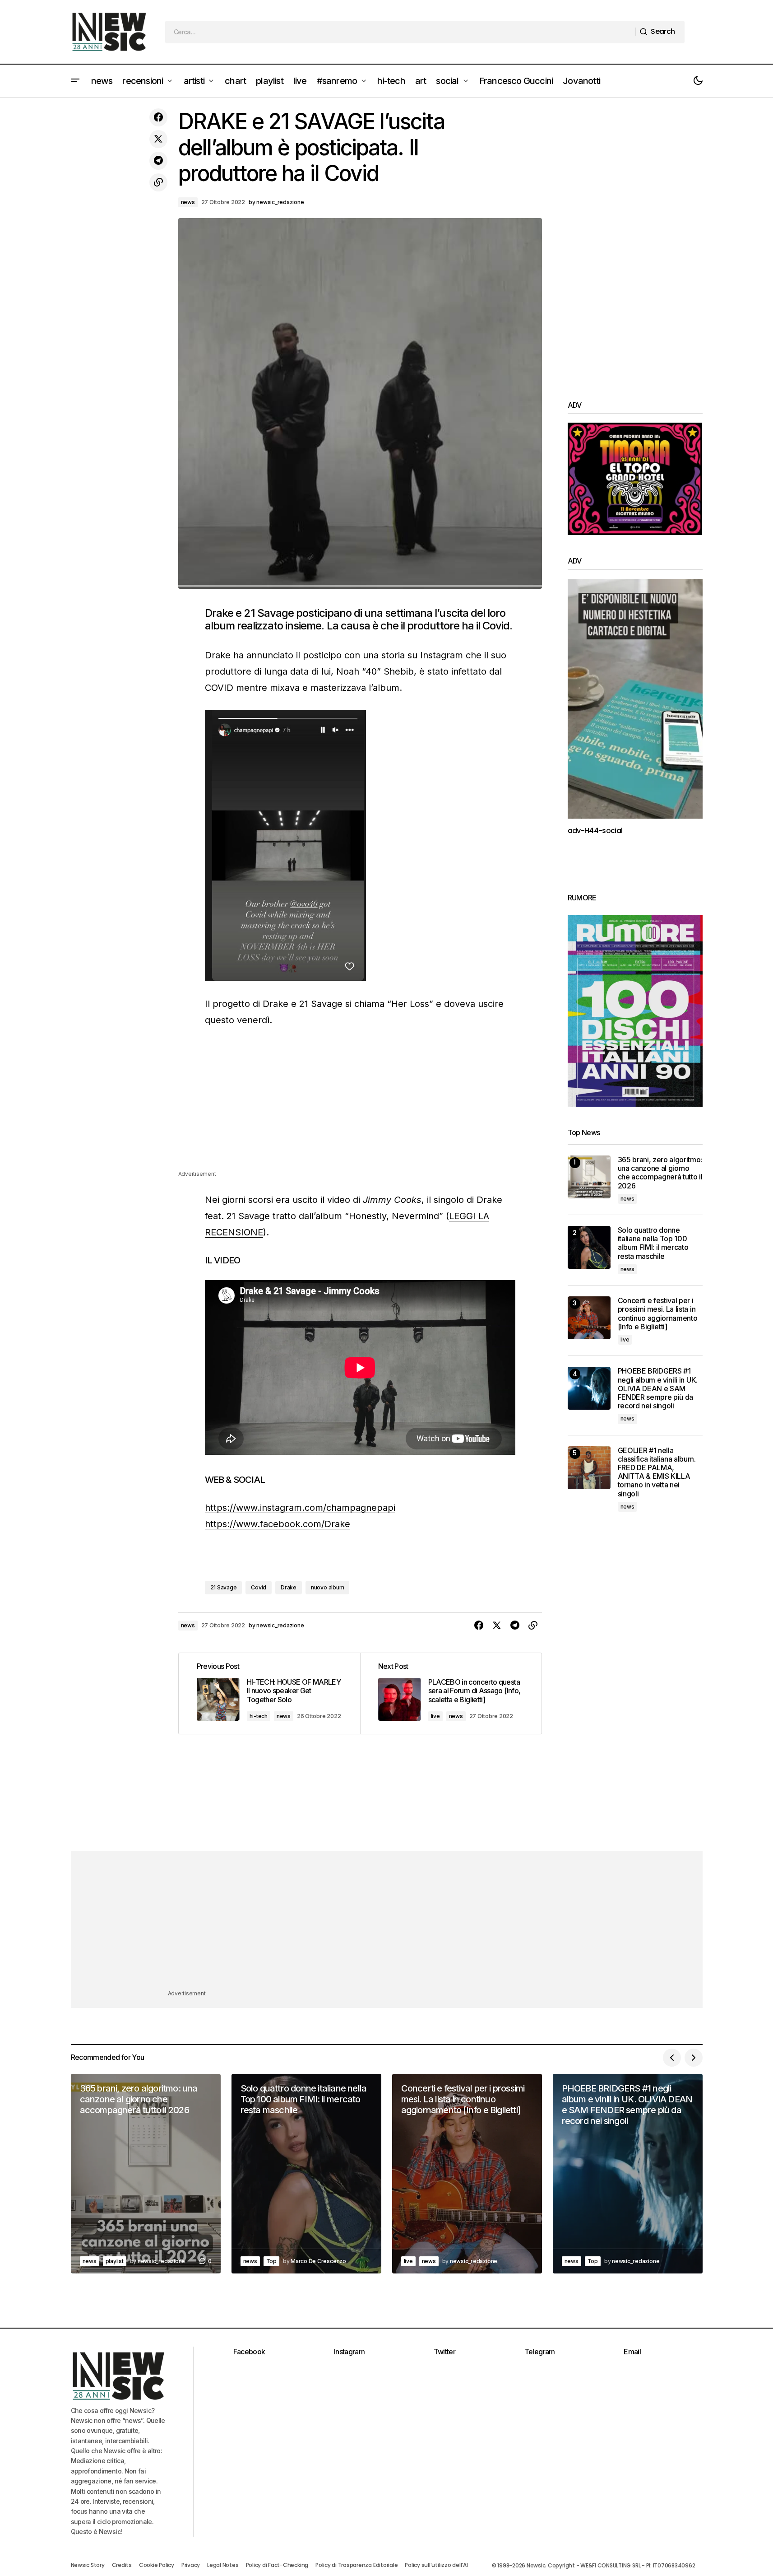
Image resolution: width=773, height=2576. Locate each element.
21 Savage (224, 1587)
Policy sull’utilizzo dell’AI (436, 2565)
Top (271, 2261)
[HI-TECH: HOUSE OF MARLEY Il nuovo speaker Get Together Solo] (269, 1693)
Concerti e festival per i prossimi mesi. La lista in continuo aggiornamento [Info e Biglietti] (658, 1314)
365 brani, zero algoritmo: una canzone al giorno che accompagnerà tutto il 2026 (660, 1173)
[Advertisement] (360, 1106)
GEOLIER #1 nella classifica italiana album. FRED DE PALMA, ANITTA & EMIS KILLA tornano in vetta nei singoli (657, 1472)
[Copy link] (158, 182)
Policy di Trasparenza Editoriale (356, 2565)
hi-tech (259, 1716)
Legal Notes (223, 2565)
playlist (115, 2261)
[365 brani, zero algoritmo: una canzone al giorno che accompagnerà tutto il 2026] (589, 1177)
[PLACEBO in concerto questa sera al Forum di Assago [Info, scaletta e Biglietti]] (451, 1693)
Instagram (349, 2352)
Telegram (540, 2352)
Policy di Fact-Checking (277, 2565)
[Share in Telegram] (158, 161)
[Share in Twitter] (158, 139)
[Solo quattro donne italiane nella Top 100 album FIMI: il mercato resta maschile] (589, 1247)
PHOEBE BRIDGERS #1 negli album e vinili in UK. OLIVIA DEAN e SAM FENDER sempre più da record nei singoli (658, 1388)
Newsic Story (88, 2565)
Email (632, 2352)
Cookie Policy (157, 2565)
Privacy (191, 2565)
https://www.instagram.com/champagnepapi (300, 1508)
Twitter (445, 2352)
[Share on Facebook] (158, 117)
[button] (75, 81)
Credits (122, 2565)
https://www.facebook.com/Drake (278, 1524)
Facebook (249, 2352)
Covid (259, 1587)
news (188, 202)
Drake (289, 1587)
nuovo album (327, 1587)
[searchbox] (400, 32)
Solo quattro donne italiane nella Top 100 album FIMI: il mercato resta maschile (653, 1243)
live (435, 1716)
